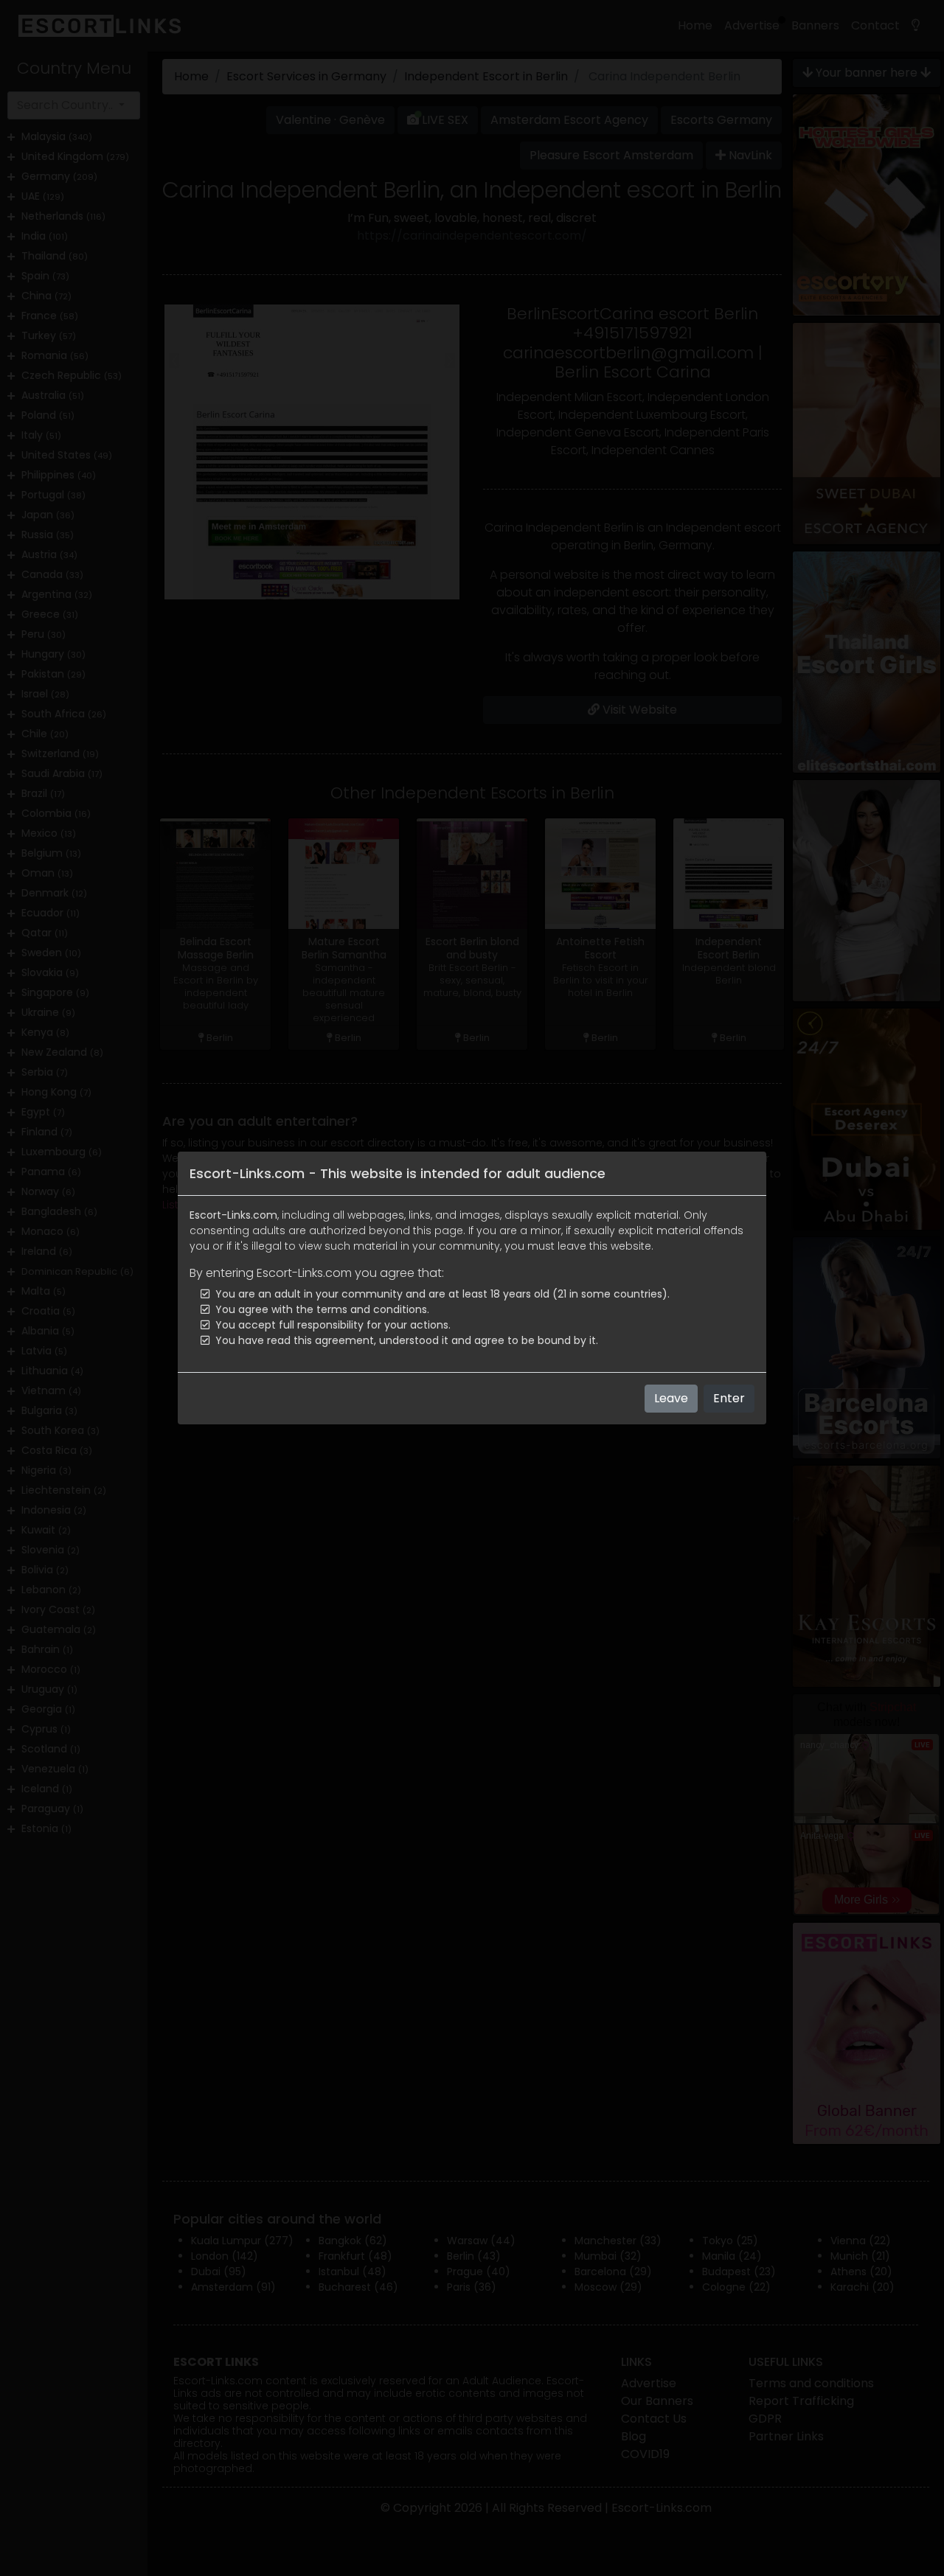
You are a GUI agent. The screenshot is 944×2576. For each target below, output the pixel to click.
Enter (729, 1398)
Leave (671, 1398)
